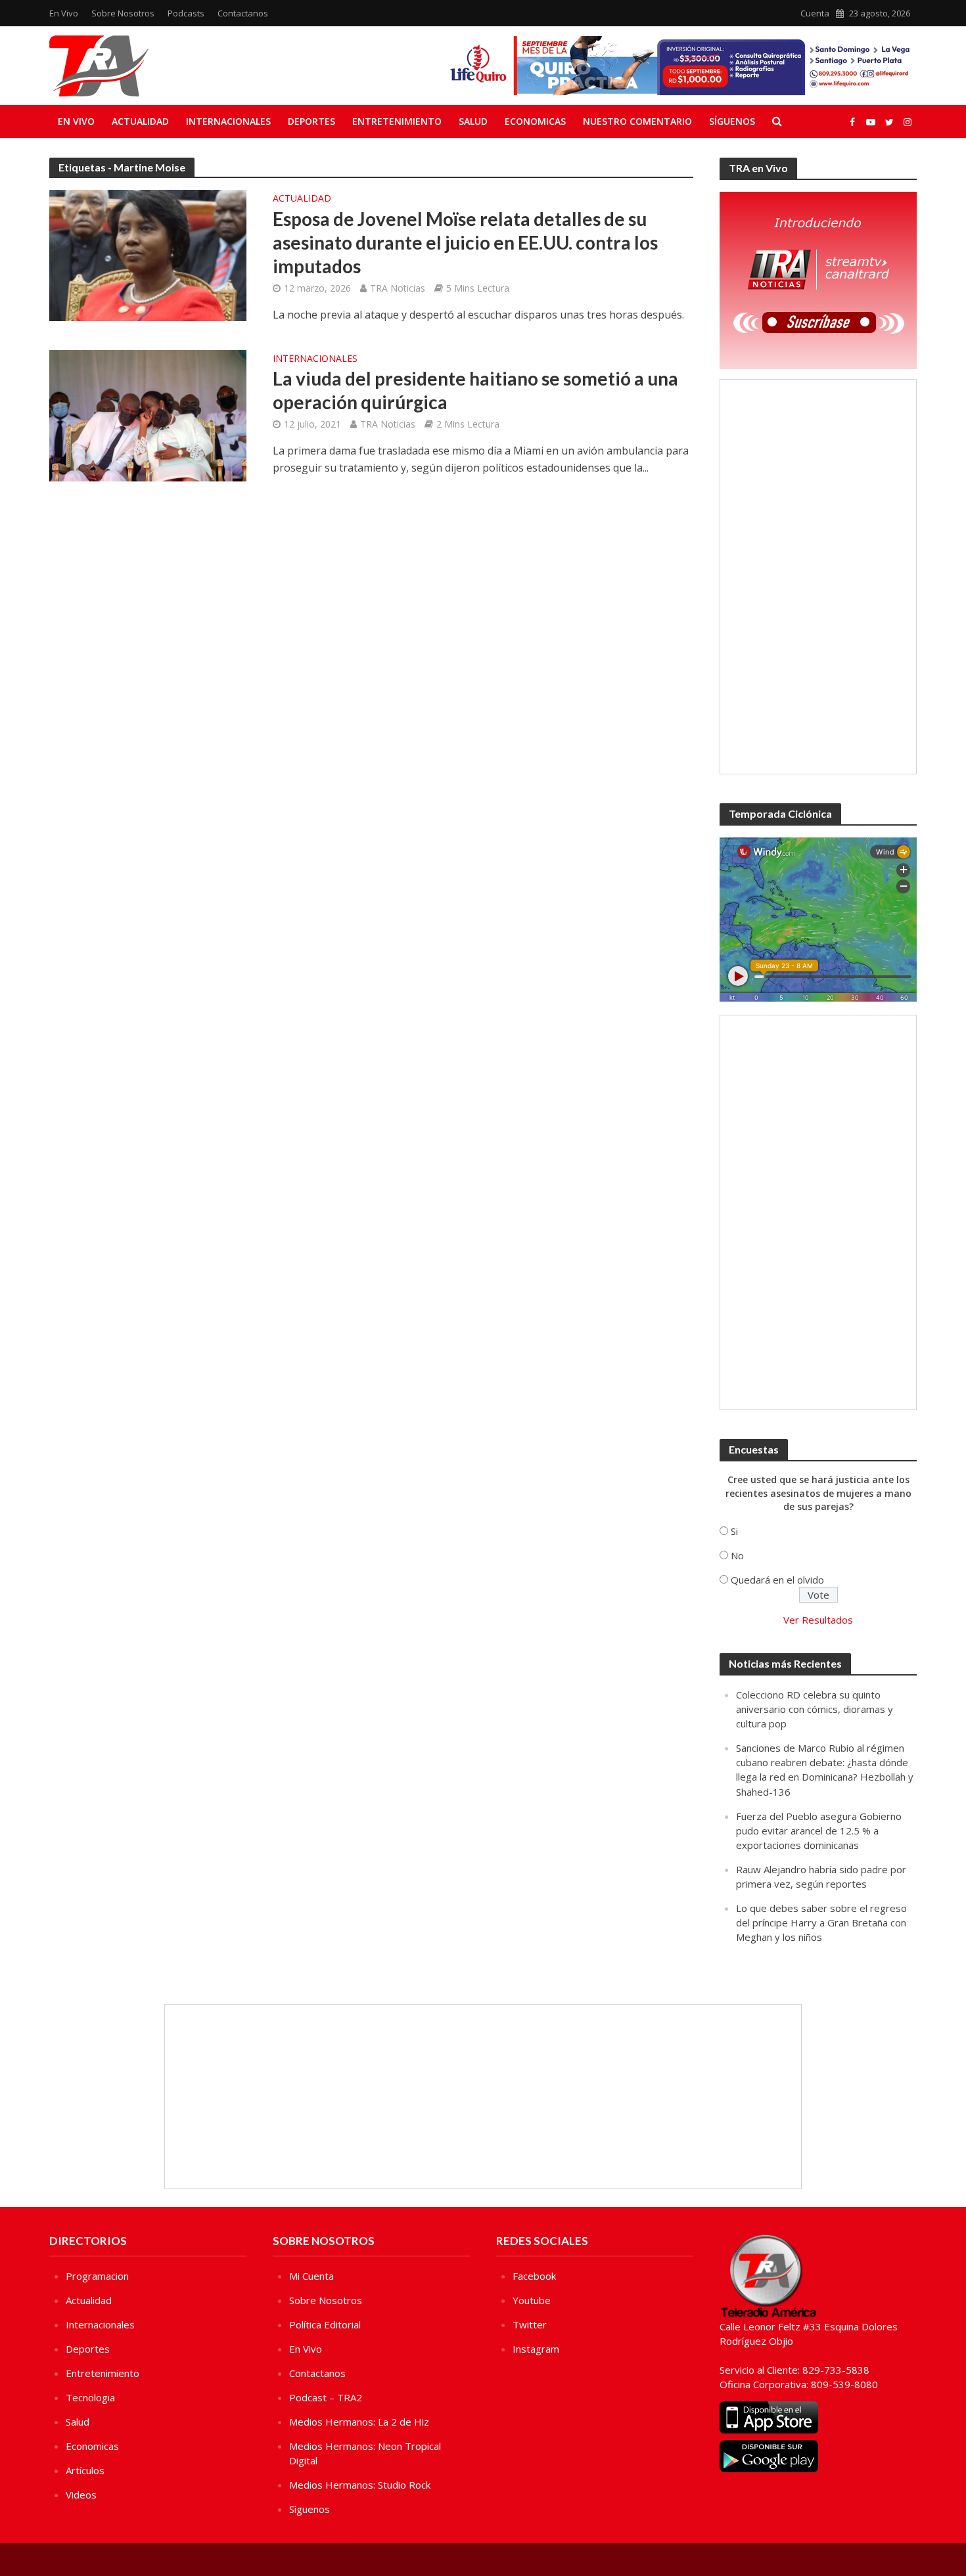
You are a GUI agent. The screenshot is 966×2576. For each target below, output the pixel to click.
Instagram (536, 2349)
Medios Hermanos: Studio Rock (360, 2485)
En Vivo (64, 13)
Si (734, 1531)
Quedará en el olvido (777, 1580)
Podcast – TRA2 (326, 2397)
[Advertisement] (818, 577)
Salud (473, 121)
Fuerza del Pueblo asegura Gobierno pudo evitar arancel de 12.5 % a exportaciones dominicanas (819, 1831)
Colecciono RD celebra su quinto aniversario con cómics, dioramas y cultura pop (815, 1709)
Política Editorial (325, 2324)
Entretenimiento (397, 121)
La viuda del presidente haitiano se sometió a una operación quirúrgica (475, 390)
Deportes (311, 121)
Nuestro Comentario (637, 121)
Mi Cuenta (311, 2276)
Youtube (532, 2300)
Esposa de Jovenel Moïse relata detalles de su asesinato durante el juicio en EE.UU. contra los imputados (465, 242)
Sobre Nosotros (123, 13)
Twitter (530, 2324)
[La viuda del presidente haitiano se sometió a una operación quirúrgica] (148, 414)
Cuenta (815, 13)
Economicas (535, 121)
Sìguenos (310, 2509)
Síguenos (732, 121)
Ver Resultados (818, 1620)
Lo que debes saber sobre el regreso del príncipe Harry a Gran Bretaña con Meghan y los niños (821, 1922)
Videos (81, 2495)
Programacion (97, 2276)
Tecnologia (90, 2397)
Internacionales (228, 121)
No (737, 1555)
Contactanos (243, 13)
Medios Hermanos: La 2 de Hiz (359, 2422)
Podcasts (186, 13)
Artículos (85, 2470)
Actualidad (140, 121)
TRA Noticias (398, 288)
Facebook (534, 2276)
